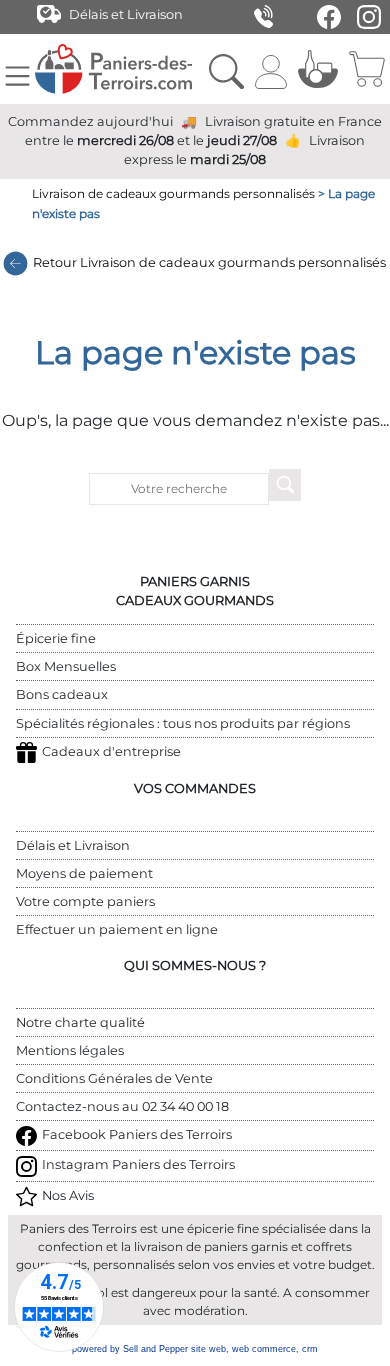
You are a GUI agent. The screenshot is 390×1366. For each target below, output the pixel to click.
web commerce (264, 1349)
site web (208, 1349)
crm (310, 1349)
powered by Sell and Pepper (130, 1349)
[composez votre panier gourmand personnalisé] (318, 69)
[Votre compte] (271, 69)
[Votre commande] (366, 69)
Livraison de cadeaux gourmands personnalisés (173, 193)
